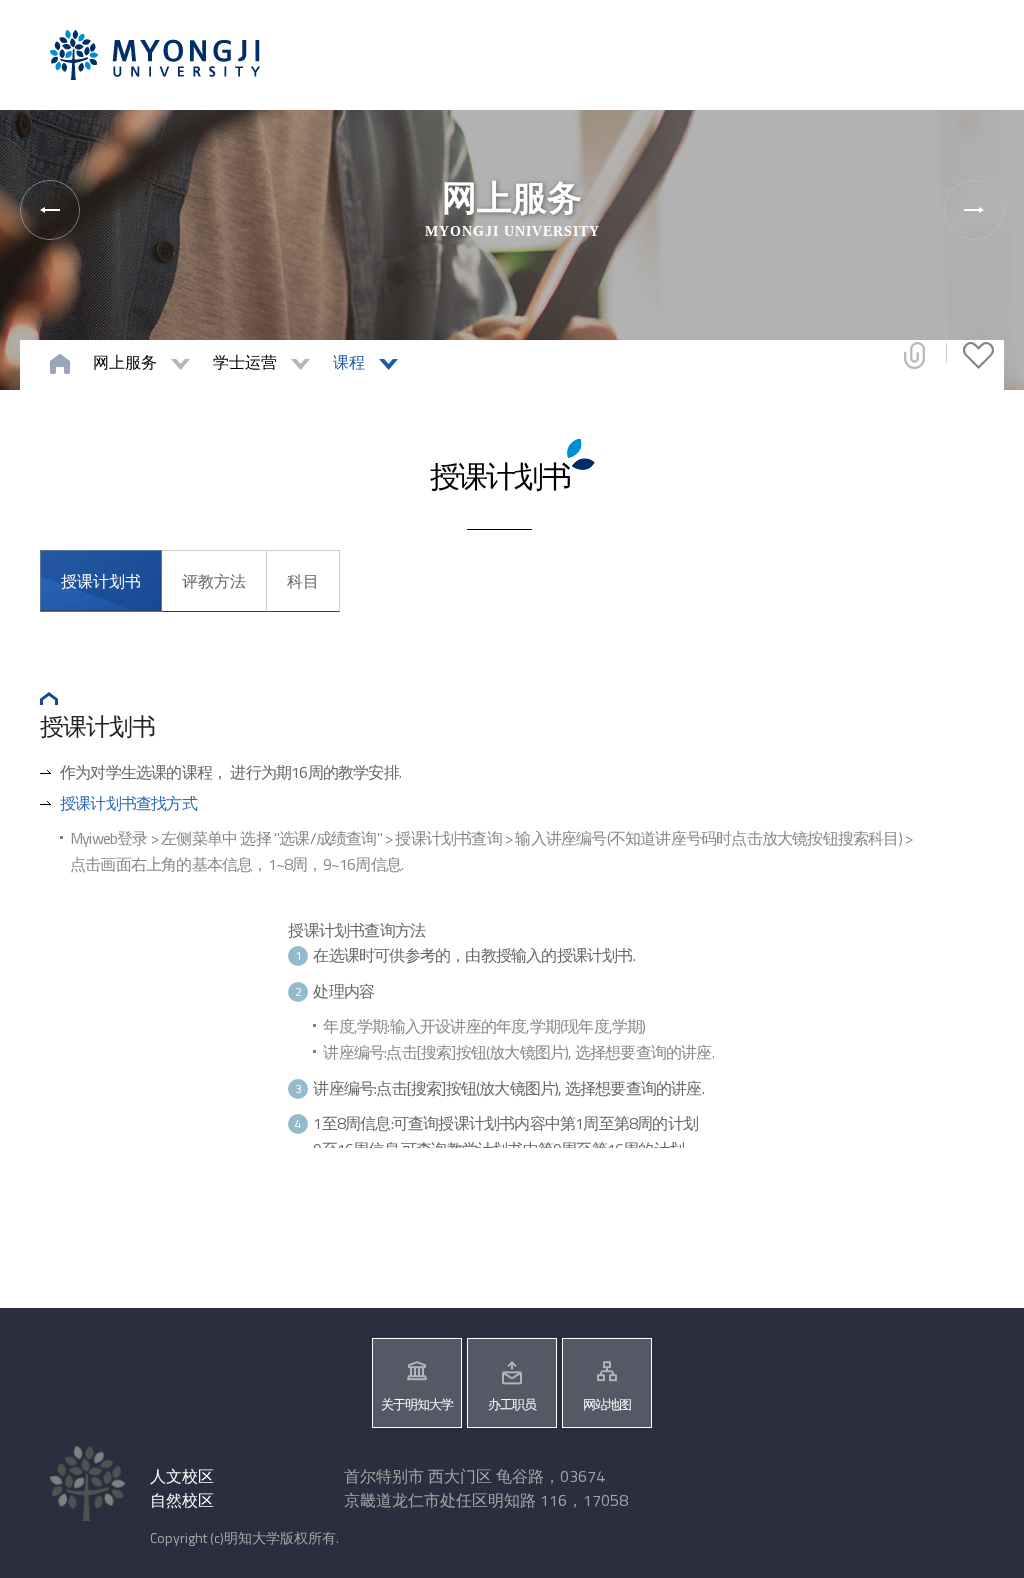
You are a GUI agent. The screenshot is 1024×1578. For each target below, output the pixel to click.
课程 (349, 362)
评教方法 (214, 581)
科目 (303, 581)
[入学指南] (50, 210)
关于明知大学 (417, 1404)
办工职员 (512, 1404)
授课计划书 (101, 581)
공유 (914, 355)
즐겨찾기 (978, 355)
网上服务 (125, 362)
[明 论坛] (974, 210)
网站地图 (607, 1404)
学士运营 (245, 362)
